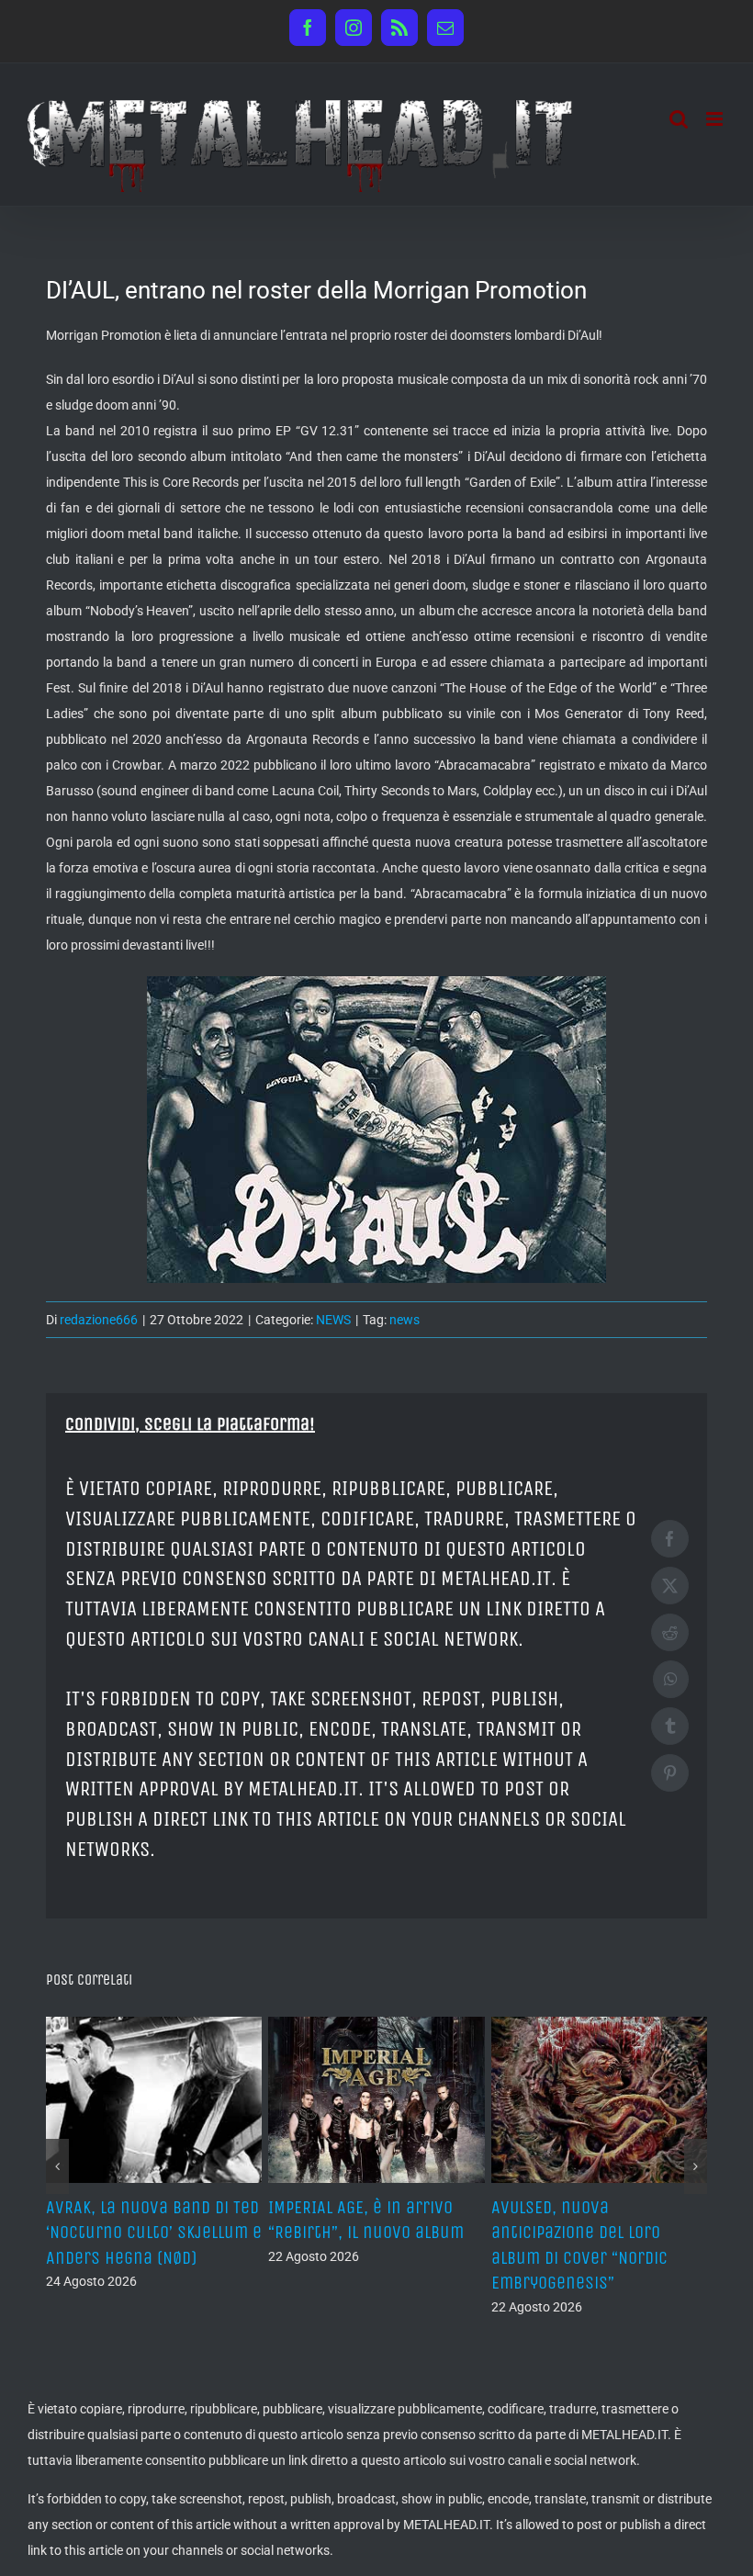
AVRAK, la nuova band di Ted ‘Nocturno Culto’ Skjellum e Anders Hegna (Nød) (154, 2232)
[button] (57, 2166)
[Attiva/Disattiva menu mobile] (716, 119)
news (405, 1320)
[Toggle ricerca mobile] (679, 119)
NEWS (333, 1320)
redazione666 (99, 1320)
